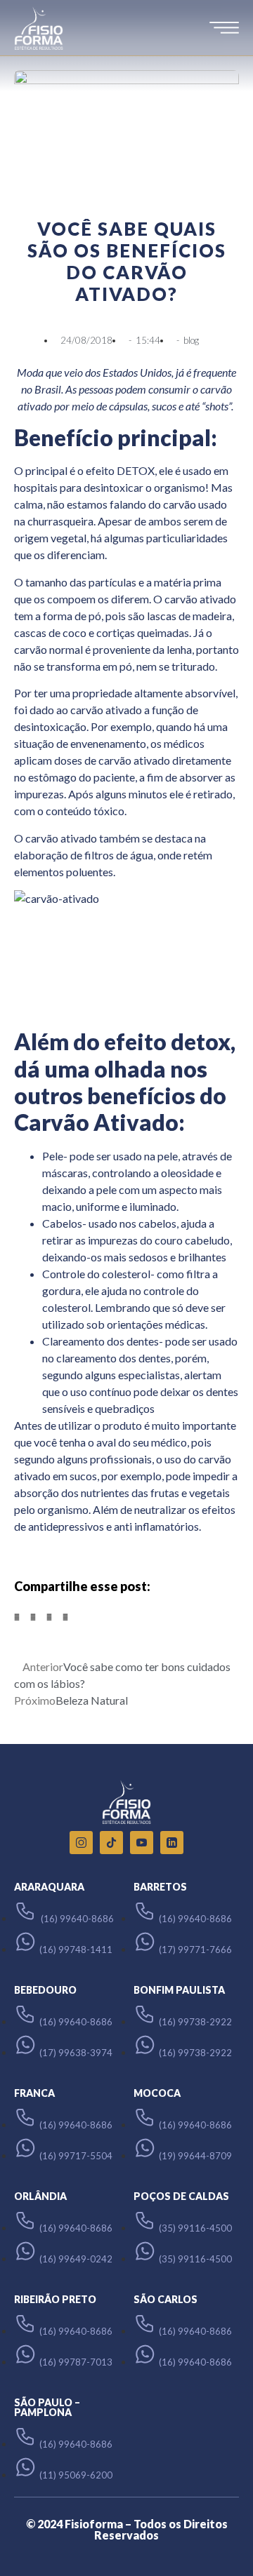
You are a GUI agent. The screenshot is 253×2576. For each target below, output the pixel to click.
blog (191, 340)
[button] (17, 1617)
